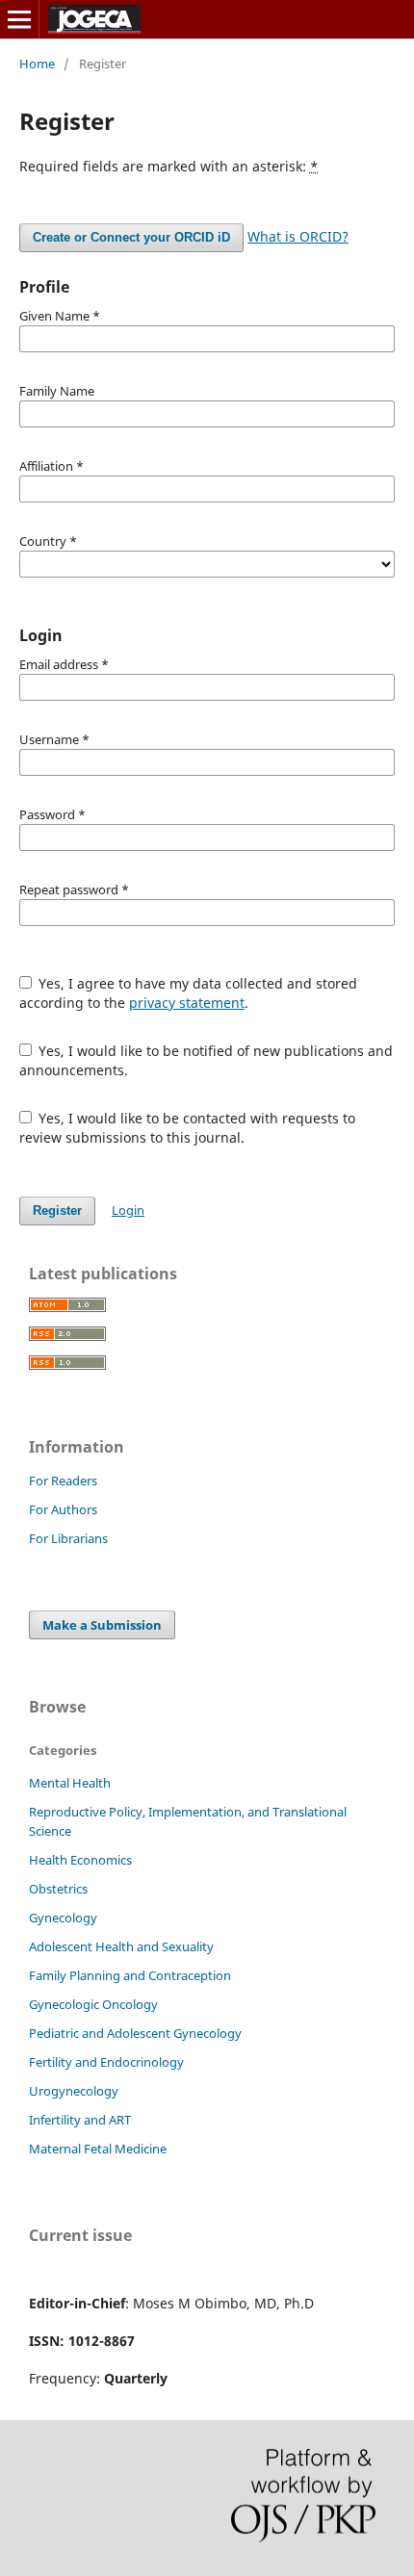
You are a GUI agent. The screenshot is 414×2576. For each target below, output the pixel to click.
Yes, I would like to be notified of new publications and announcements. (207, 1060)
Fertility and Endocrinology (106, 2062)
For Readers (63, 1481)
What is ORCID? (298, 236)
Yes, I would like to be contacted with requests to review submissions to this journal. (188, 1128)
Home (37, 64)
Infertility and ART (80, 2120)
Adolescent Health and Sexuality (121, 1946)
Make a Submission (102, 1625)
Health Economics (80, 1860)
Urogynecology (74, 2091)
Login (128, 1210)
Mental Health (70, 1783)
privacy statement (187, 1003)
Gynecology (63, 1918)
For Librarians (68, 1538)
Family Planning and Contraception (130, 1975)
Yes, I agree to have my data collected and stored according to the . (189, 993)
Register (57, 1211)
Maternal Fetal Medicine (98, 2149)
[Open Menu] (19, 19)
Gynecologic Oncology (93, 2004)
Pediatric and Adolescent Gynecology (135, 2033)
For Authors (63, 1509)
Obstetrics (58, 1889)
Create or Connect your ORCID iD (131, 237)
